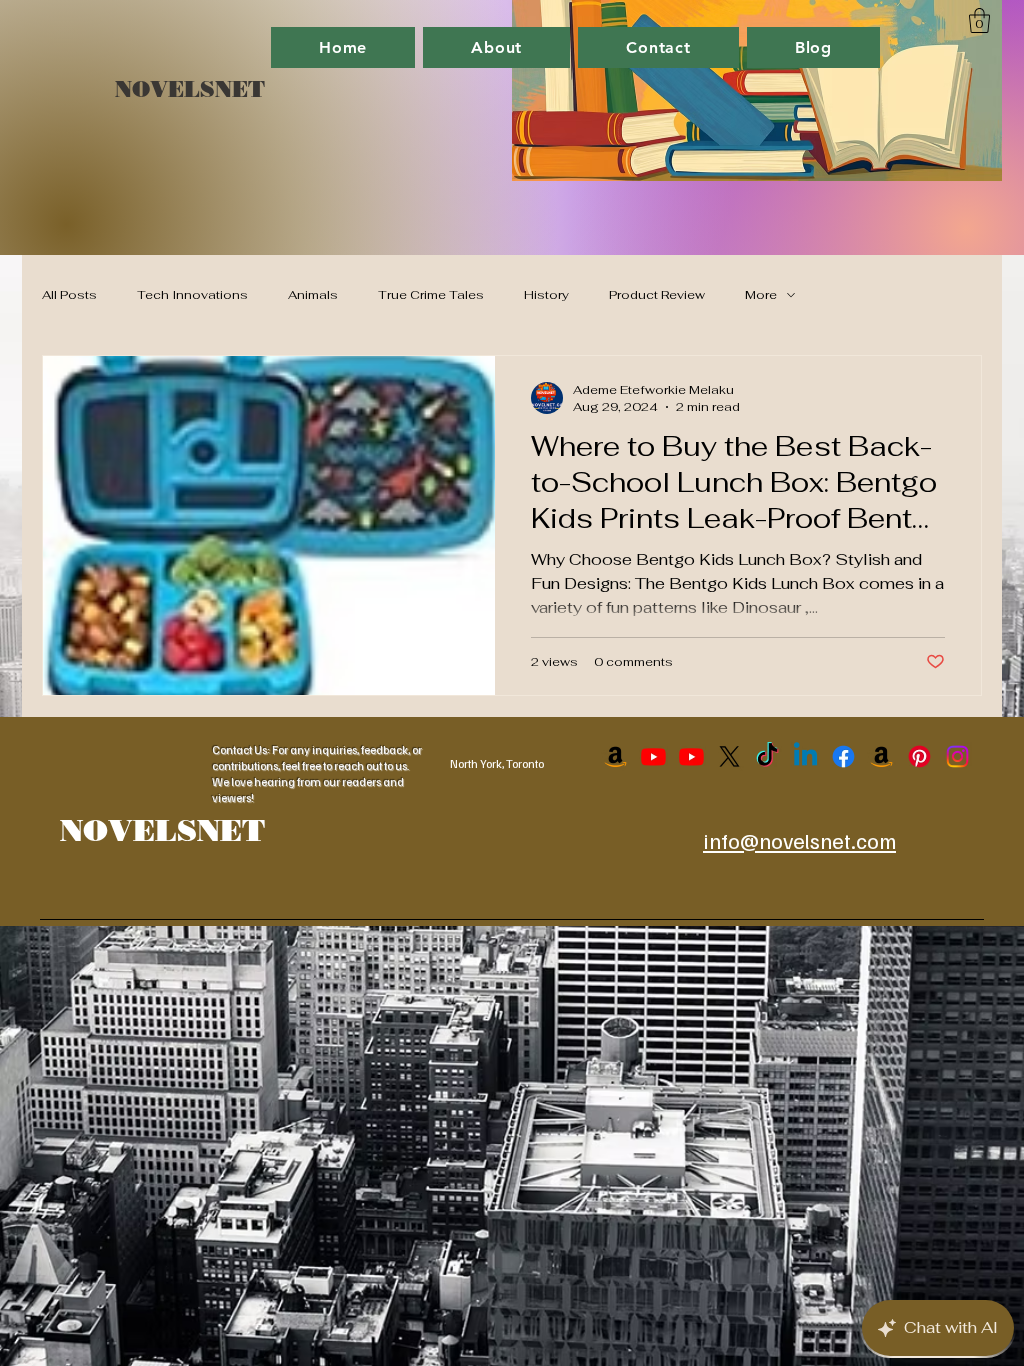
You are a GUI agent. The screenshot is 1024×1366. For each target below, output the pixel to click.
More (761, 295)
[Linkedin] (805, 756)
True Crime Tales (431, 295)
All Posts (69, 295)
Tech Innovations (192, 295)
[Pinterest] (919, 756)
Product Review (657, 295)
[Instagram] (957, 756)
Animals (313, 295)
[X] (729, 756)
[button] (979, 20)
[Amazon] (615, 756)
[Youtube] (653, 756)
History (546, 295)
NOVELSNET (190, 89)
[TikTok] (767, 756)
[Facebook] (843, 756)
